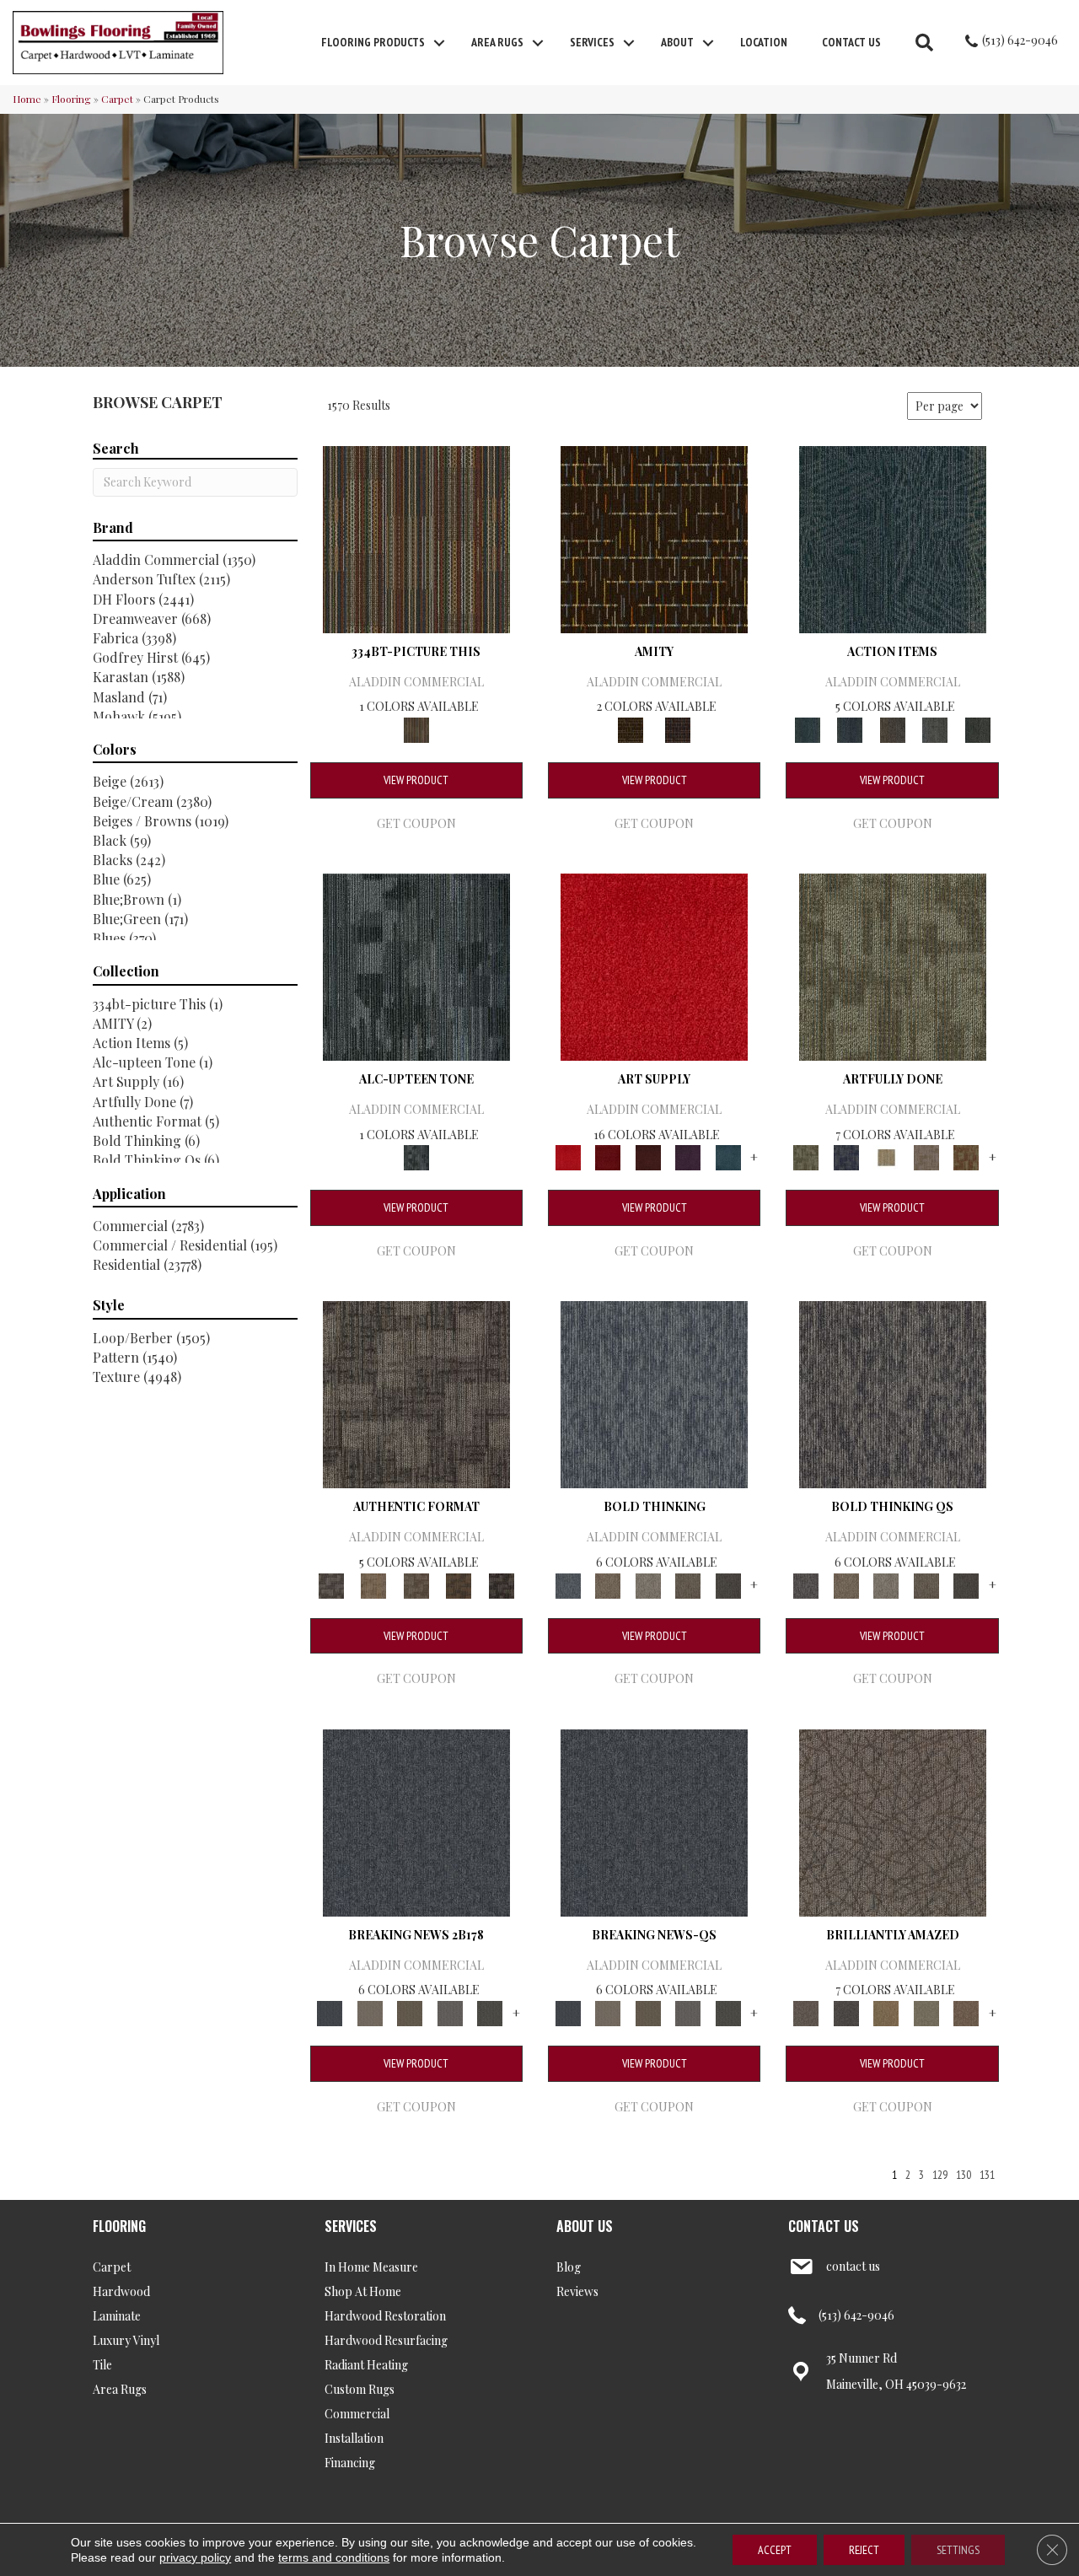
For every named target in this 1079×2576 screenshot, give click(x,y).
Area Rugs (497, 42)
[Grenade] (607, 1584)
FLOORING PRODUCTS (373, 42)
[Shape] (654, 1393)
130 (964, 2175)
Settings (958, 2550)
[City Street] (977, 728)
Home (27, 99)
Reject (864, 2550)
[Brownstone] (892, 728)
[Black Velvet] (678, 728)
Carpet (117, 99)
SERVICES (351, 2226)
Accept (775, 2550)
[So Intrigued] (893, 1821)
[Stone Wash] (728, 1156)
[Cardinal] (654, 965)
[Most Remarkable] (846, 1156)
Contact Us (851, 42)
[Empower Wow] (926, 2011)
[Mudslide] (416, 538)
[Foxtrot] (416, 965)
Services (592, 42)
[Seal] (728, 1584)
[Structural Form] (501, 1584)
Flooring (71, 99)
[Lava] (648, 1584)
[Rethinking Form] (459, 1584)
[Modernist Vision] (886, 1156)
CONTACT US (824, 2226)
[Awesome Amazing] (926, 1156)
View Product (416, 780)
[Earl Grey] (935, 728)
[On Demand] (490, 2011)
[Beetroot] (648, 1156)
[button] (439, 43)
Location (764, 42)
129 (940, 2175)
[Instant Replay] (450, 2011)
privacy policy (195, 2557)
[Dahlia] (607, 1156)
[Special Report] (410, 2011)
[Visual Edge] (416, 1393)
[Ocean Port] (850, 728)
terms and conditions (334, 2557)
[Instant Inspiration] (966, 2011)
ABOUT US (585, 2226)
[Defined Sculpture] (373, 1584)
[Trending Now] (370, 2011)
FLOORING (119, 2226)
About (677, 42)
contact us (853, 2266)
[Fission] (688, 1584)
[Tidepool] (893, 538)
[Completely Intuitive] (886, 2011)
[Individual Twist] (416, 1584)
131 (987, 2175)
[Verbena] (688, 1156)
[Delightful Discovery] (893, 965)
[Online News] (416, 1821)
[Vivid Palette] (966, 1156)
